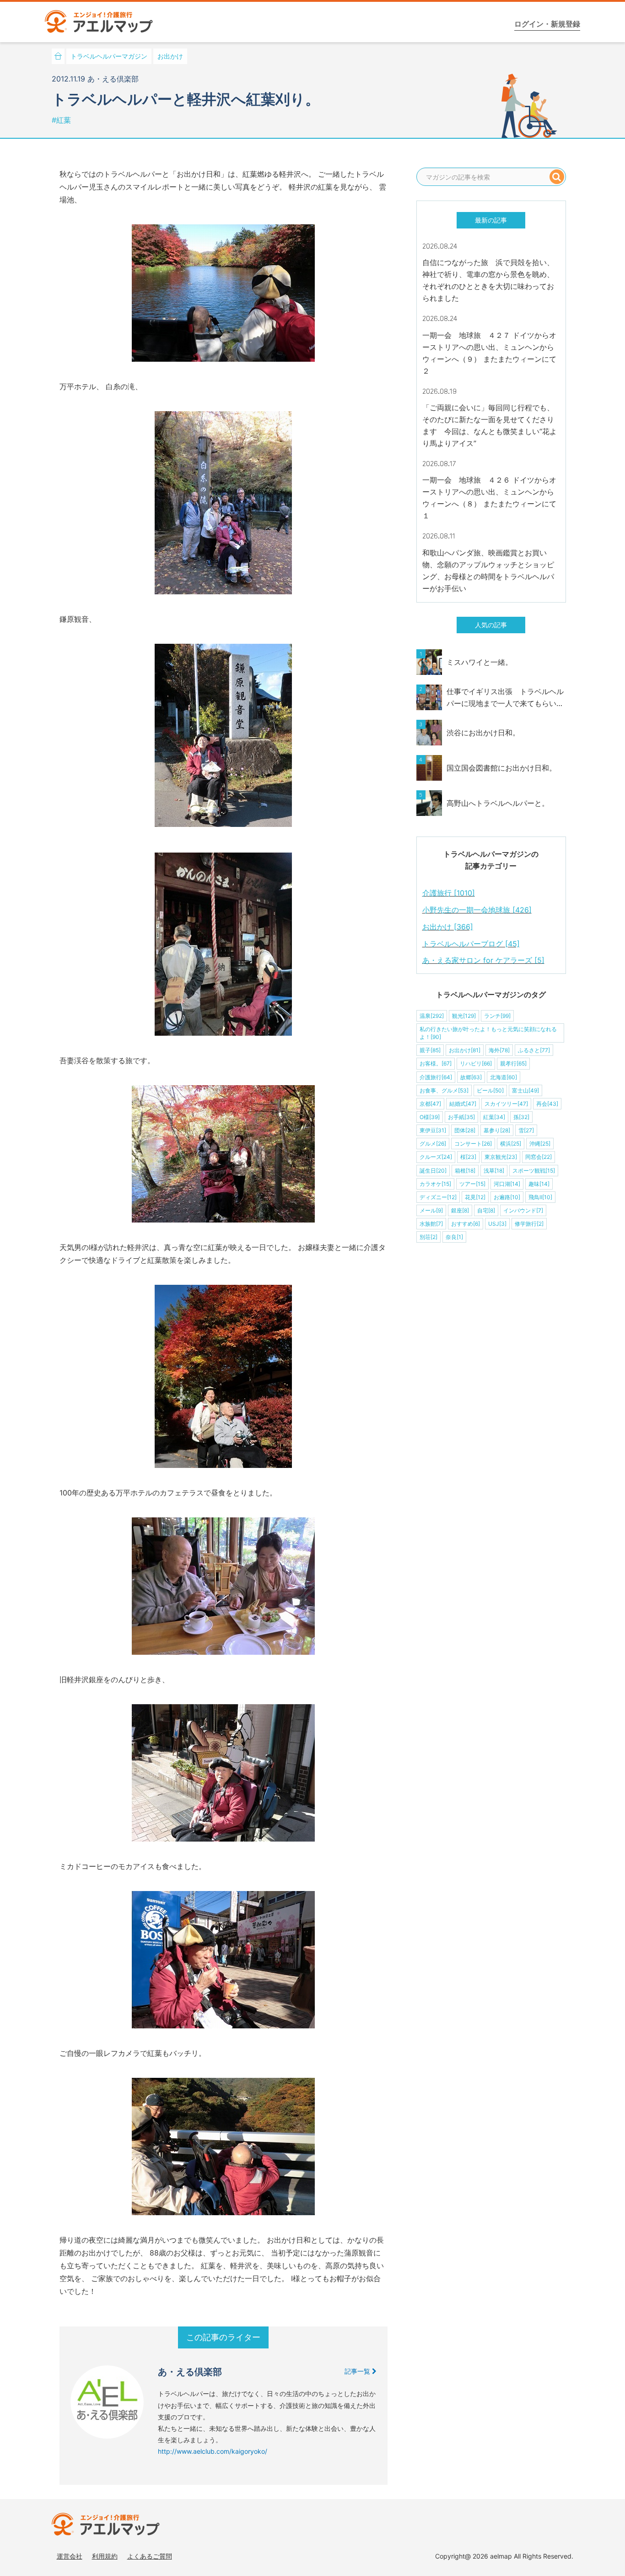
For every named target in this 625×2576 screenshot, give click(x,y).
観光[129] (464, 1016)
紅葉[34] (494, 1117)
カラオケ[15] (435, 1184)
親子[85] (430, 1050)
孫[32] (521, 1117)
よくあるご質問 (150, 2556)
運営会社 (70, 2556)
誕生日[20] (433, 1171)
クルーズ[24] (436, 1157)
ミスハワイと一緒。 (480, 662)
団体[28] (465, 1130)
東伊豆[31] (433, 1130)
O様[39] (430, 1117)
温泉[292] (432, 1016)
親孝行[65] (513, 1063)
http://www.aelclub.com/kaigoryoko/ (213, 2451)
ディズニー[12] (438, 1197)
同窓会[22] (539, 1157)
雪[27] (526, 1130)
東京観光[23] (501, 1157)
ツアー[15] (472, 1184)
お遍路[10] (507, 1197)
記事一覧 (358, 2371)
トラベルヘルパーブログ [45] (471, 944)
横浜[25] (511, 1144)
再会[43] (547, 1104)
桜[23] (468, 1157)
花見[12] (475, 1197)
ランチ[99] (497, 1016)
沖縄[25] (540, 1144)
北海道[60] (504, 1077)
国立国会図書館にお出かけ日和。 (501, 768)
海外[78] (499, 1050)
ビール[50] (490, 1090)
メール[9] (431, 1210)
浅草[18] (494, 1171)
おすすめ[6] (466, 1224)
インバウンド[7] (523, 1210)
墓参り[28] (497, 1130)
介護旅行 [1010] (449, 893)
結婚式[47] (463, 1104)
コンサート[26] (473, 1144)
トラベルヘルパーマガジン (109, 56)
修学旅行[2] (529, 1224)
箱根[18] (465, 1171)
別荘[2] (428, 1237)
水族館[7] (431, 1224)
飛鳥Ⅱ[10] (540, 1197)
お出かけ (170, 56)
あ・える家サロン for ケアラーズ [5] (483, 960)
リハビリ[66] (476, 1063)
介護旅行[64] (436, 1077)
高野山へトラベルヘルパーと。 (498, 803)
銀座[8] (460, 1210)
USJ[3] (497, 1224)
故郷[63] (471, 1077)
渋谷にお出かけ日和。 (483, 733)
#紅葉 (61, 120)
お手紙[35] (461, 1117)
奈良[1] (454, 1237)
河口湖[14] (507, 1184)
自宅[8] (486, 1210)
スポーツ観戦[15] (534, 1171)
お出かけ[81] (465, 1050)
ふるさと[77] (534, 1050)
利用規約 (105, 2556)
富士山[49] (525, 1090)
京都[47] (430, 1104)
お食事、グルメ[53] (444, 1090)
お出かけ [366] (448, 927)
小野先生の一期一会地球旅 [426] (477, 910)
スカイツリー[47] (506, 1104)
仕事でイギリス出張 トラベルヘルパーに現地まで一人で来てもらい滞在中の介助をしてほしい (505, 698)
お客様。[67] (436, 1063)
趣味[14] (539, 1184)
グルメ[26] (433, 1144)
